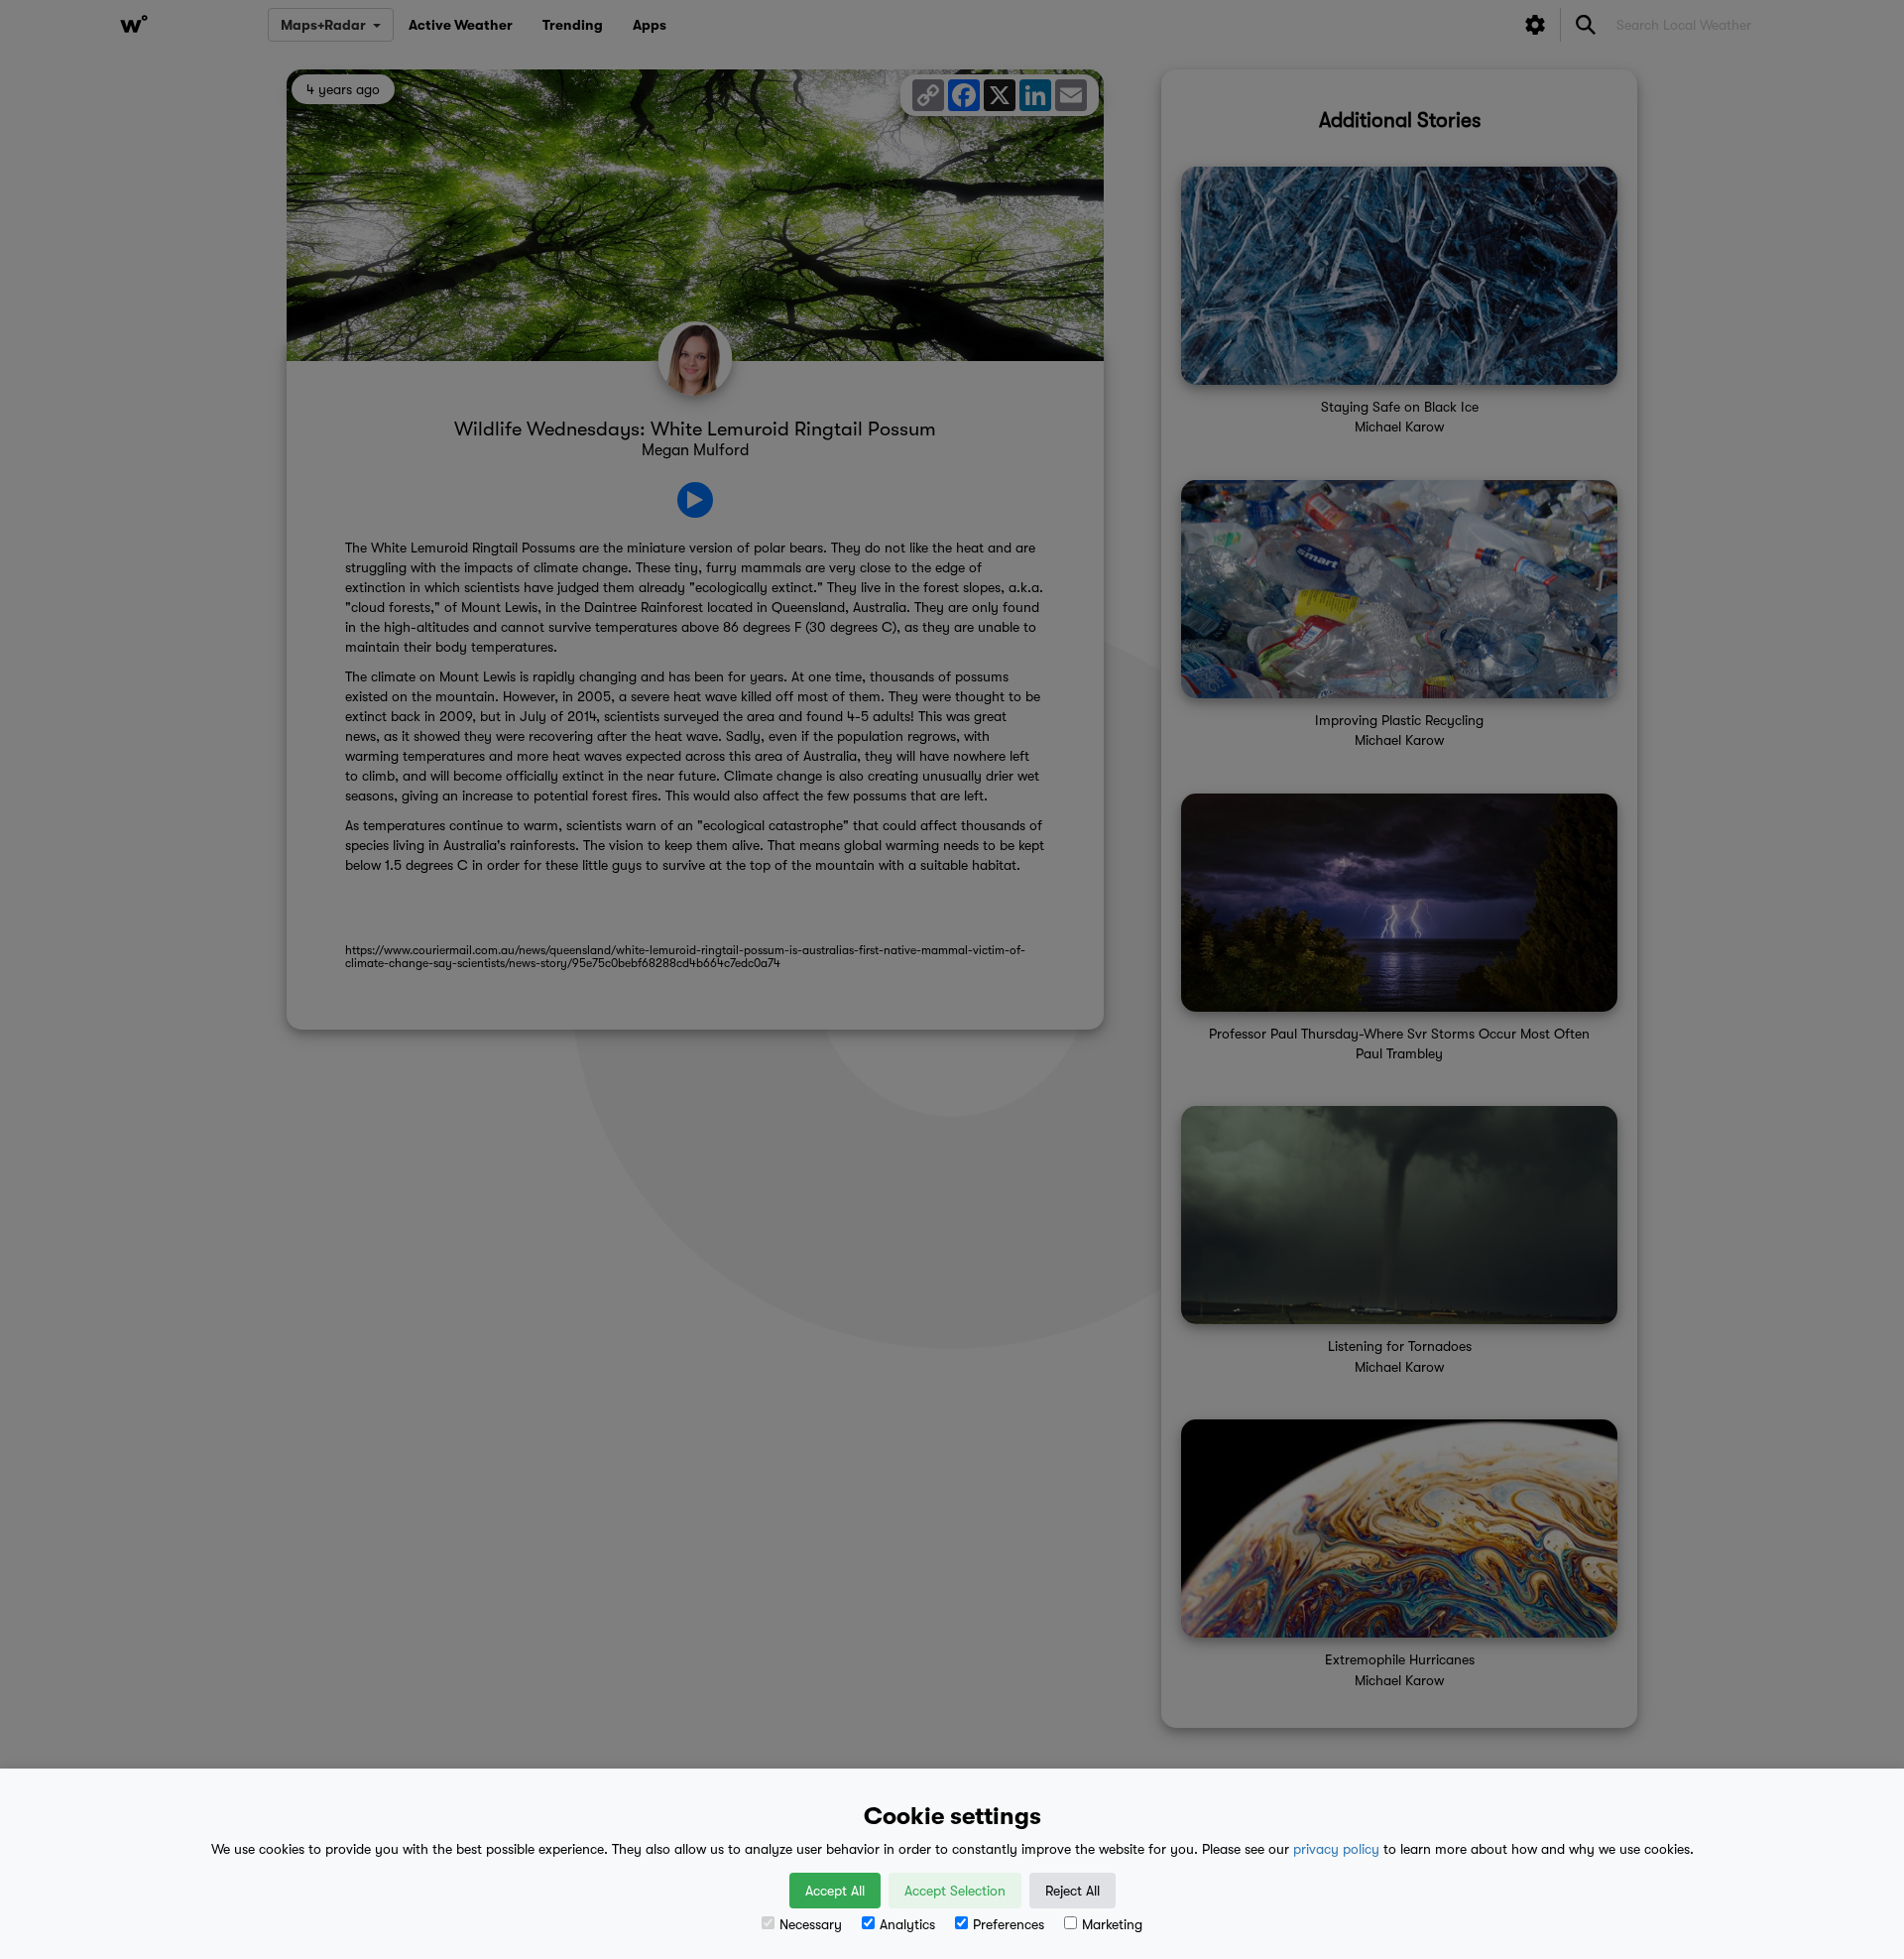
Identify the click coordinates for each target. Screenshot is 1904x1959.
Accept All (835, 1891)
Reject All (1072, 1891)
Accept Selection (955, 1891)
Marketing (1112, 1924)
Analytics (907, 1924)
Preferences (1009, 1924)
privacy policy (1336, 1849)
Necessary (811, 1924)
